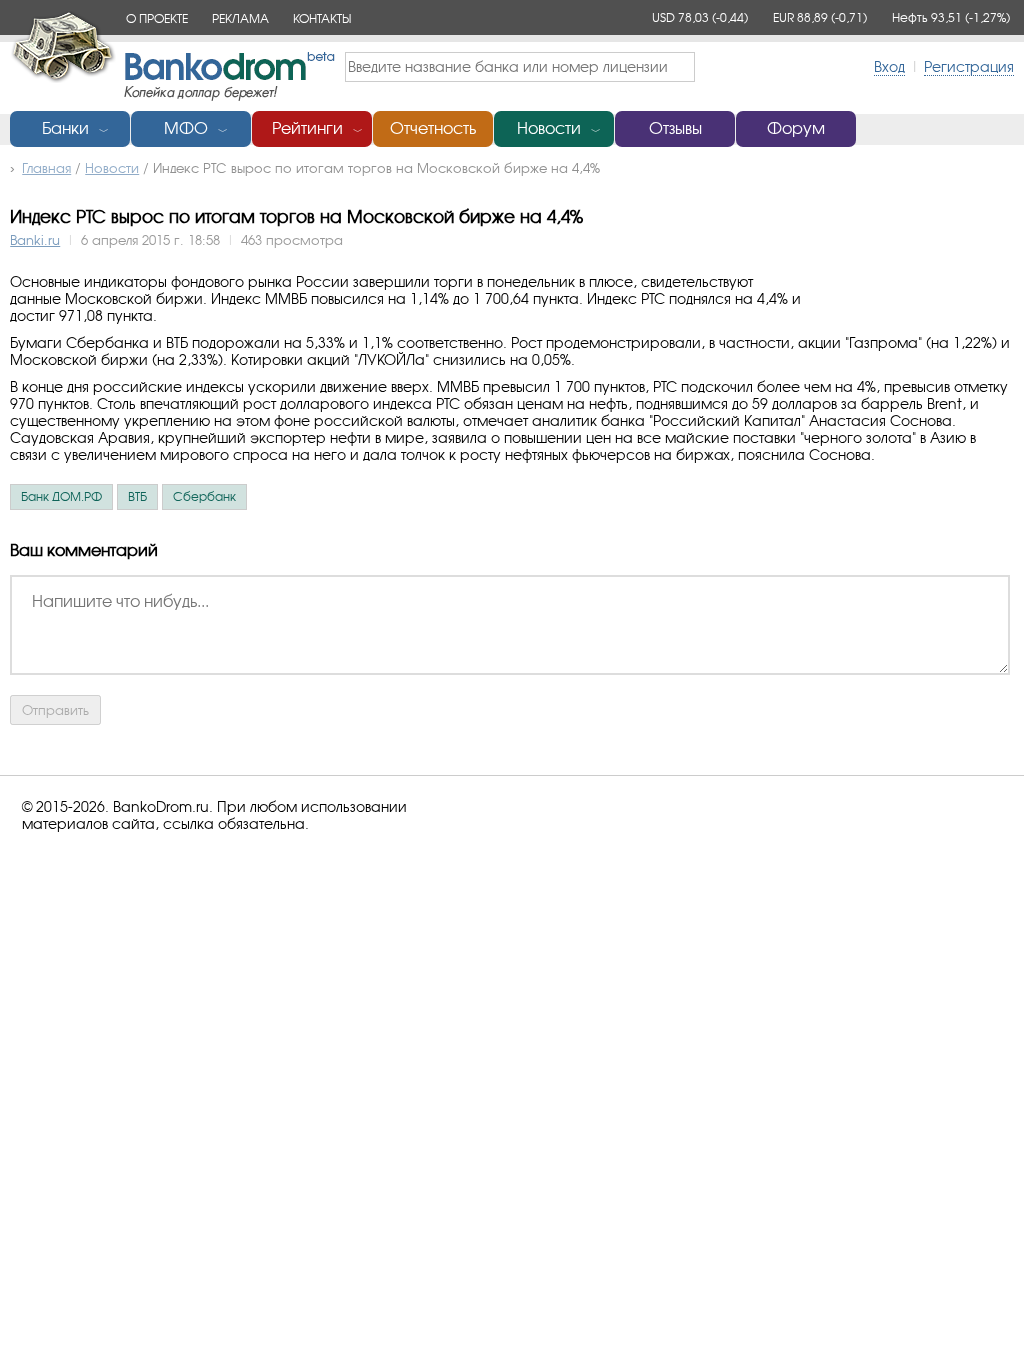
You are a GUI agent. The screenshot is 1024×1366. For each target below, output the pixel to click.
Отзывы (675, 128)
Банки (65, 128)
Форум (796, 128)
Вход (889, 66)
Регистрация (969, 66)
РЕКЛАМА (240, 18)
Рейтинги (307, 128)
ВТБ (137, 497)
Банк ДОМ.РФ (61, 497)
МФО (186, 128)
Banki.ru (35, 240)
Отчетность (433, 128)
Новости (549, 128)
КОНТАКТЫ (322, 18)
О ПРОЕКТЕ (157, 18)
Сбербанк (204, 497)
